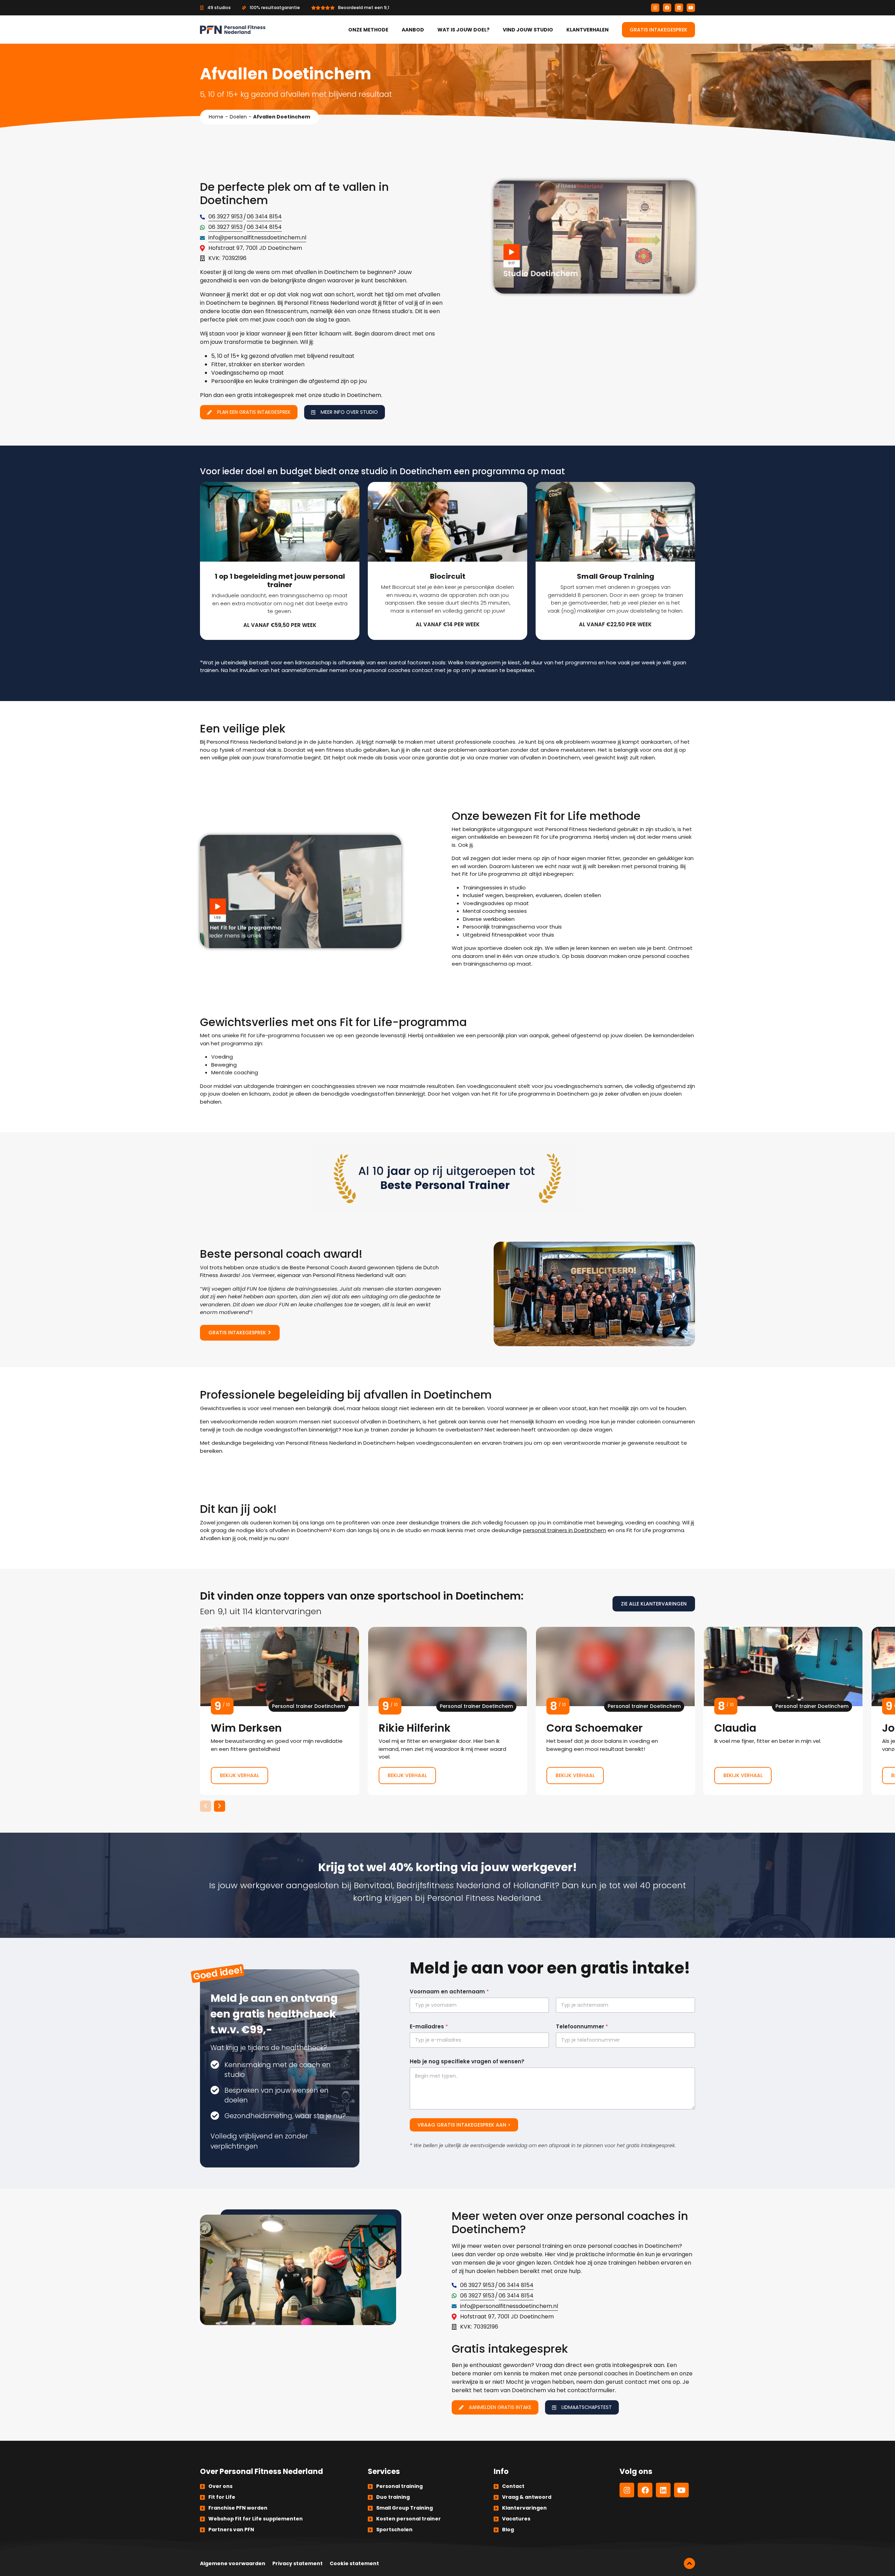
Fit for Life (222, 2497)
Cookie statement (354, 2563)
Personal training (399, 2486)
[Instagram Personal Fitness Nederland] (655, 8)
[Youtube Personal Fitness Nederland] (691, 8)
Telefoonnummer (582, 2026)
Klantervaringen (524, 2508)
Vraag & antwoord (527, 2497)
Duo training (393, 2497)
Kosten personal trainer (409, 2519)
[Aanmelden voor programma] (280, 561)
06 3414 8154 (264, 217)
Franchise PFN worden (238, 2508)
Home (216, 117)
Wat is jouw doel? (463, 30)
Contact (513, 2486)
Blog (508, 2530)
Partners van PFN (231, 2530)
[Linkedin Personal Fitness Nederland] (679, 8)
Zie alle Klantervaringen (654, 1604)
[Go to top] (689, 2563)
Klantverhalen (588, 30)
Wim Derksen (280, 1711)
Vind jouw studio (528, 30)
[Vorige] (206, 1806)
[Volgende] (220, 1806)
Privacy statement (298, 2563)
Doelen (238, 117)
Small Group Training (404, 2508)
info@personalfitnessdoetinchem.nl (257, 237)
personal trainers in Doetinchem (565, 1530)
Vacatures (516, 2519)
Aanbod (413, 30)
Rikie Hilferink (447, 1711)
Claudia (783, 1711)
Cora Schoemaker (615, 1711)
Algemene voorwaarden (233, 2563)
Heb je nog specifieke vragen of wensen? (467, 2061)
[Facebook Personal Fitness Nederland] (667, 8)
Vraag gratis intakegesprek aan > (464, 2125)
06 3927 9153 (225, 217)
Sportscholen (394, 2530)
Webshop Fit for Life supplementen (256, 2519)
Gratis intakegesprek (658, 30)
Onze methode (368, 30)
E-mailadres (429, 2026)
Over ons (220, 2486)
